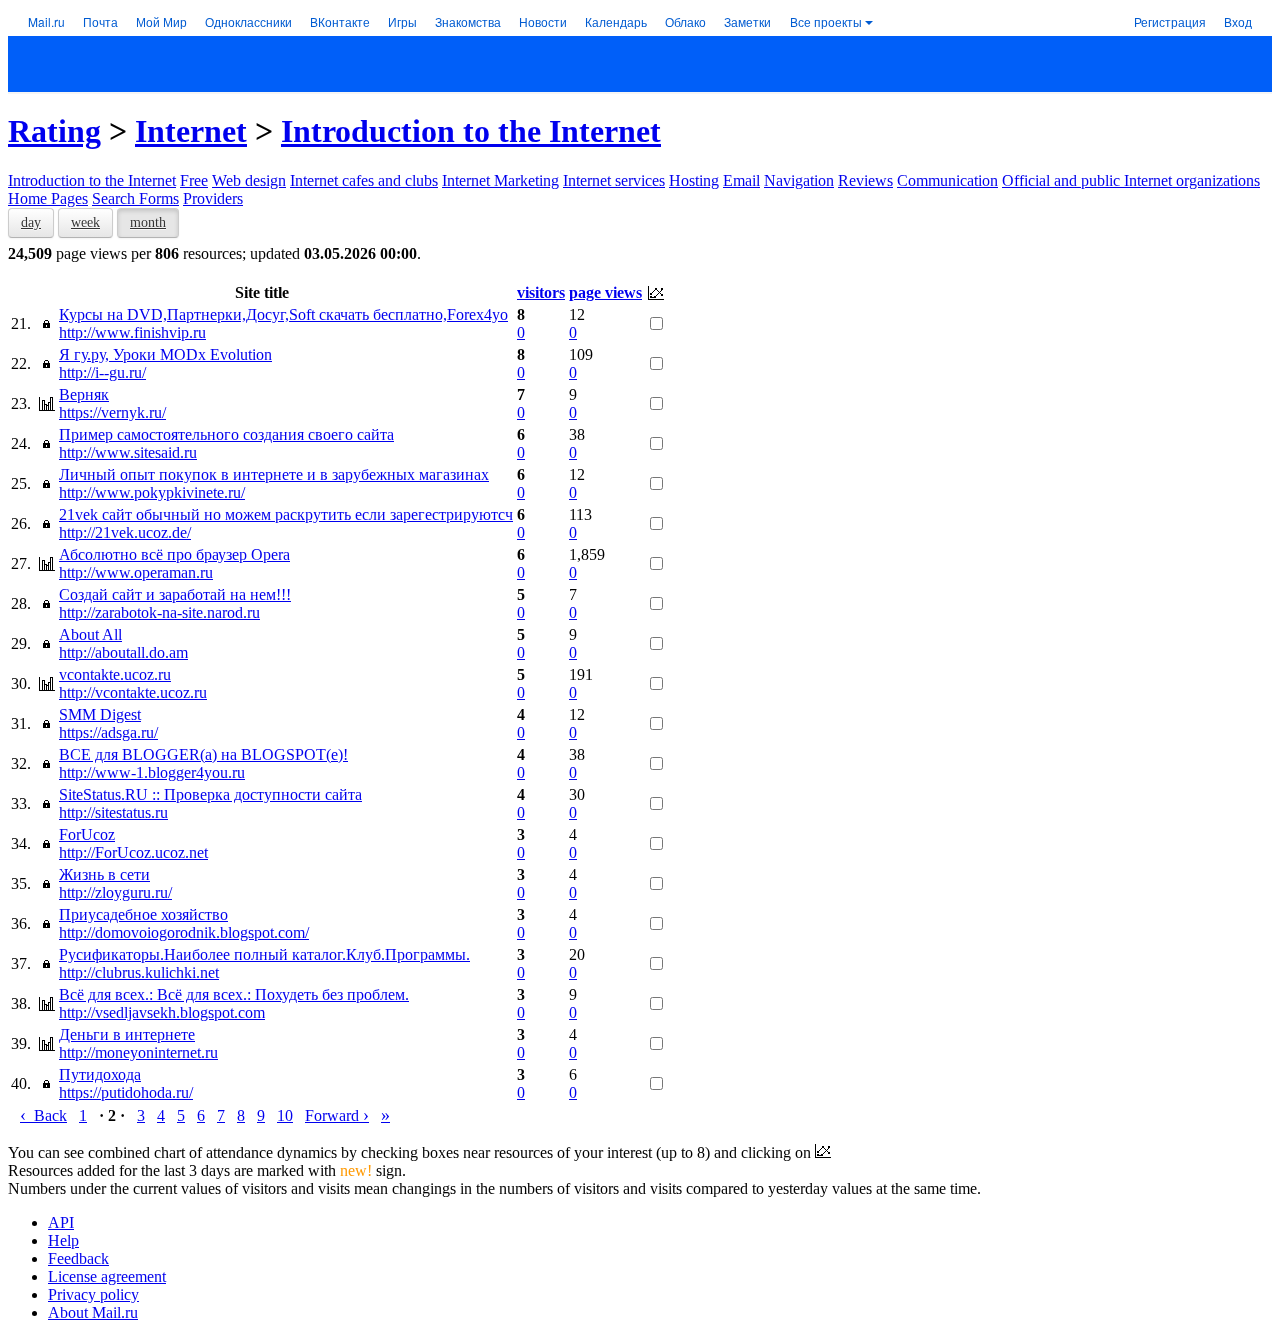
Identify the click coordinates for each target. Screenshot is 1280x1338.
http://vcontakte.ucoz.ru (133, 692)
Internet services (614, 180)
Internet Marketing (500, 180)
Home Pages (48, 198)
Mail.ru (46, 21)
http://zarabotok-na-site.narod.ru (159, 612)
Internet (191, 131)
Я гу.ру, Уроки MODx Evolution (165, 354)
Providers (213, 198)
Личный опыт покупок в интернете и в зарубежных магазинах (274, 474)
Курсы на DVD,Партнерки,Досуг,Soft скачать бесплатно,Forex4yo (283, 314)
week (85, 222)
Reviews (865, 180)
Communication (947, 180)
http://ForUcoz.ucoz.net (133, 852)
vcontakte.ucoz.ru (115, 674)
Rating (54, 131)
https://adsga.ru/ (108, 732)
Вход (1238, 21)
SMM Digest (100, 714)
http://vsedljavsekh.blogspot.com (162, 1012)
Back (43, 1115)
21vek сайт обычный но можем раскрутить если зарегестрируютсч (286, 514)
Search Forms (135, 198)
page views (605, 292)
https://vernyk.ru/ (112, 412)
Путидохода (100, 1074)
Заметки (747, 21)
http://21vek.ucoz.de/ (125, 532)
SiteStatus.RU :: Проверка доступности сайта (210, 794)
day (31, 222)
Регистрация (1170, 21)
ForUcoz (87, 834)
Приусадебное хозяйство (143, 914)
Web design (249, 180)
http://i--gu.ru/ (102, 372)
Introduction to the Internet (471, 131)
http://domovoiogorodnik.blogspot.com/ (184, 932)
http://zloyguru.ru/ (115, 892)
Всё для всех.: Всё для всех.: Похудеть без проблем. (234, 994)
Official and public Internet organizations (1131, 180)
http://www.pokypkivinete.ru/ (152, 492)
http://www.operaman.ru (136, 572)
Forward (337, 1115)
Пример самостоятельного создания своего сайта (226, 434)
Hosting (694, 180)
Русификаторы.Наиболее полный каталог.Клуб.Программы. (264, 954)
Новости (543, 21)
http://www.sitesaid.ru (128, 452)
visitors (541, 292)
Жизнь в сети (104, 874)
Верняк (84, 394)
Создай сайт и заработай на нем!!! (175, 594)
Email (741, 180)
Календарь (616, 21)
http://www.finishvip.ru (132, 332)
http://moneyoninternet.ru (138, 1052)
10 (285, 1115)
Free (194, 180)
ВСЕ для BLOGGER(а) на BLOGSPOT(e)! (203, 754)
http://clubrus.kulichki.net (139, 972)
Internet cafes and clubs (364, 180)
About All (90, 634)
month (148, 222)
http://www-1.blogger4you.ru (152, 772)
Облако (685, 21)
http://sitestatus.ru (113, 812)
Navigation (799, 180)
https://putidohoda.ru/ (126, 1092)
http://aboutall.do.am (123, 652)
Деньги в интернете (127, 1034)
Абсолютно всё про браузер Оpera (174, 554)
